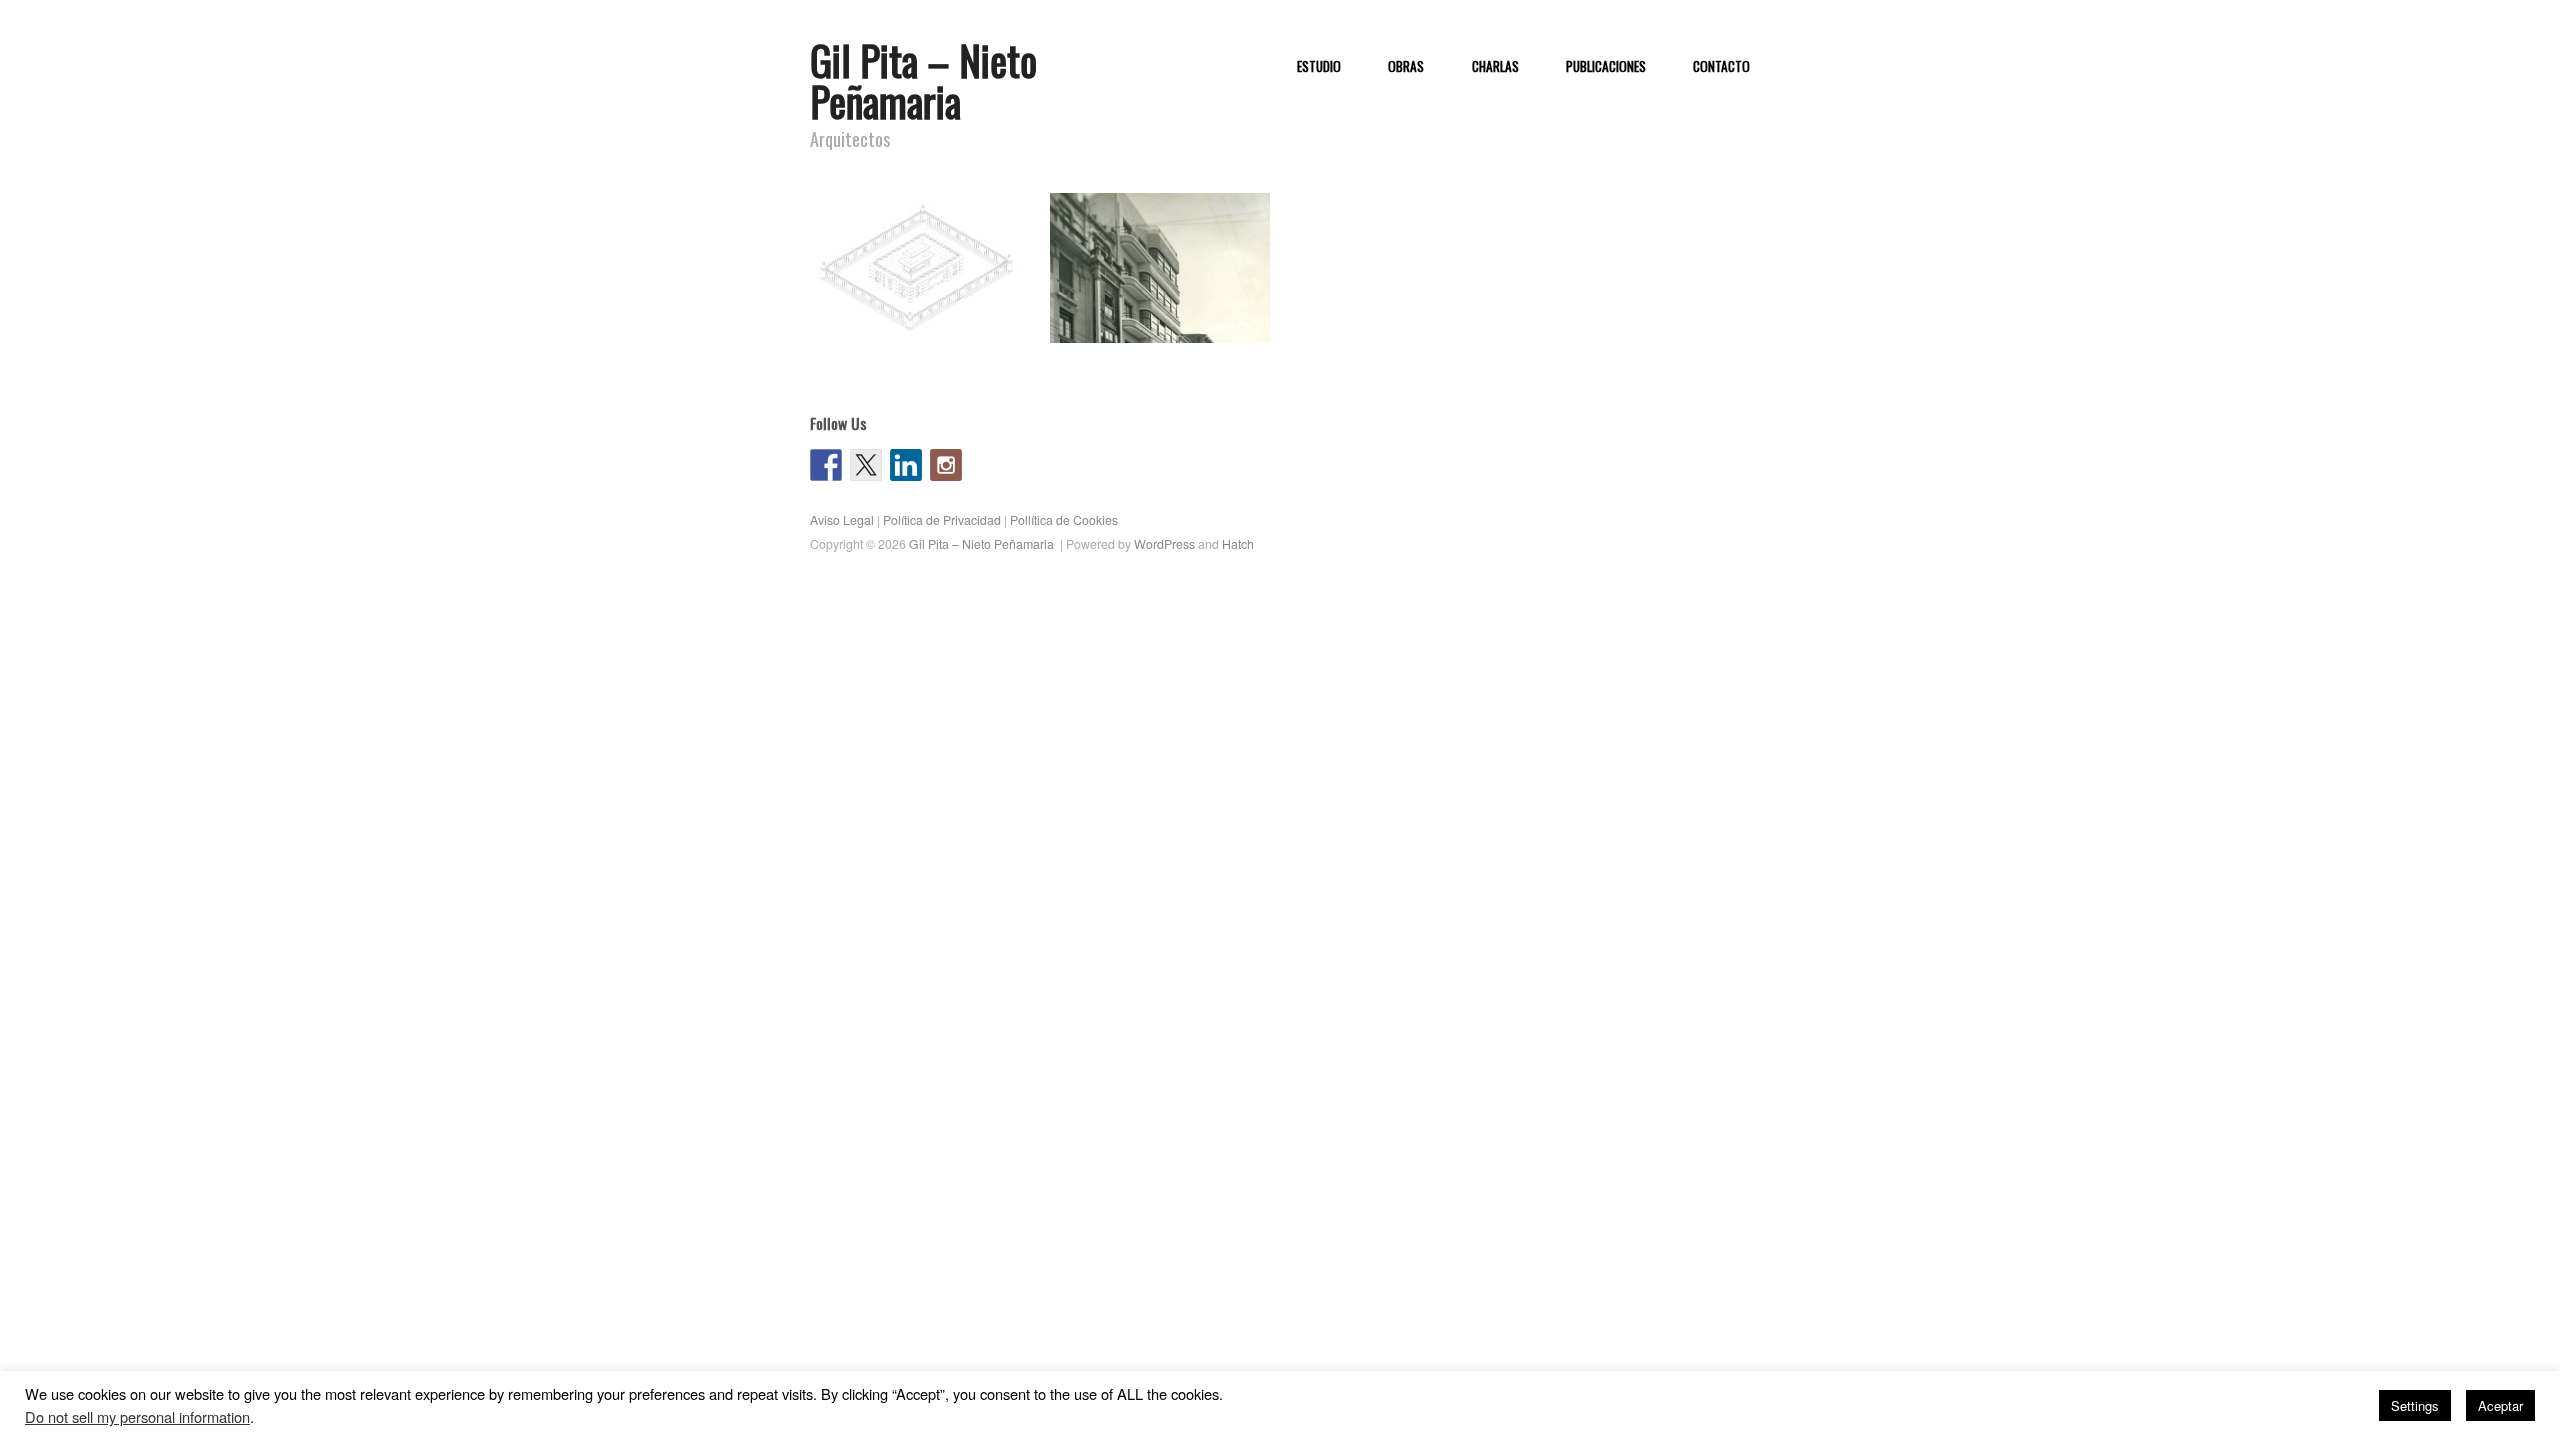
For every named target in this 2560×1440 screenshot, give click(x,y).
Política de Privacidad (942, 520)
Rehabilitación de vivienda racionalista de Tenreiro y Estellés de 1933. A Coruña (1160, 304)
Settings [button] (2415, 1405)
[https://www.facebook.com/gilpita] (826, 465)
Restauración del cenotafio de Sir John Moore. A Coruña (931, 314)
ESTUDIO (1319, 67)
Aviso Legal (842, 520)
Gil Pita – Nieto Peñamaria (923, 80)
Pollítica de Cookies (1064, 520)
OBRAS (1406, 67)
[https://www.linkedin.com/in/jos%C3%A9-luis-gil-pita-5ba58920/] (906, 465)
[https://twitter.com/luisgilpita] (866, 465)
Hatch (1238, 544)
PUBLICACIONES (1606, 67)
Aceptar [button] (2500, 1405)
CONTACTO (1721, 67)
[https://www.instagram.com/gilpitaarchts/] (946, 465)
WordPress (1164, 544)
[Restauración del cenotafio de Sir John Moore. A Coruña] (920, 266)
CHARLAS (1495, 67)
